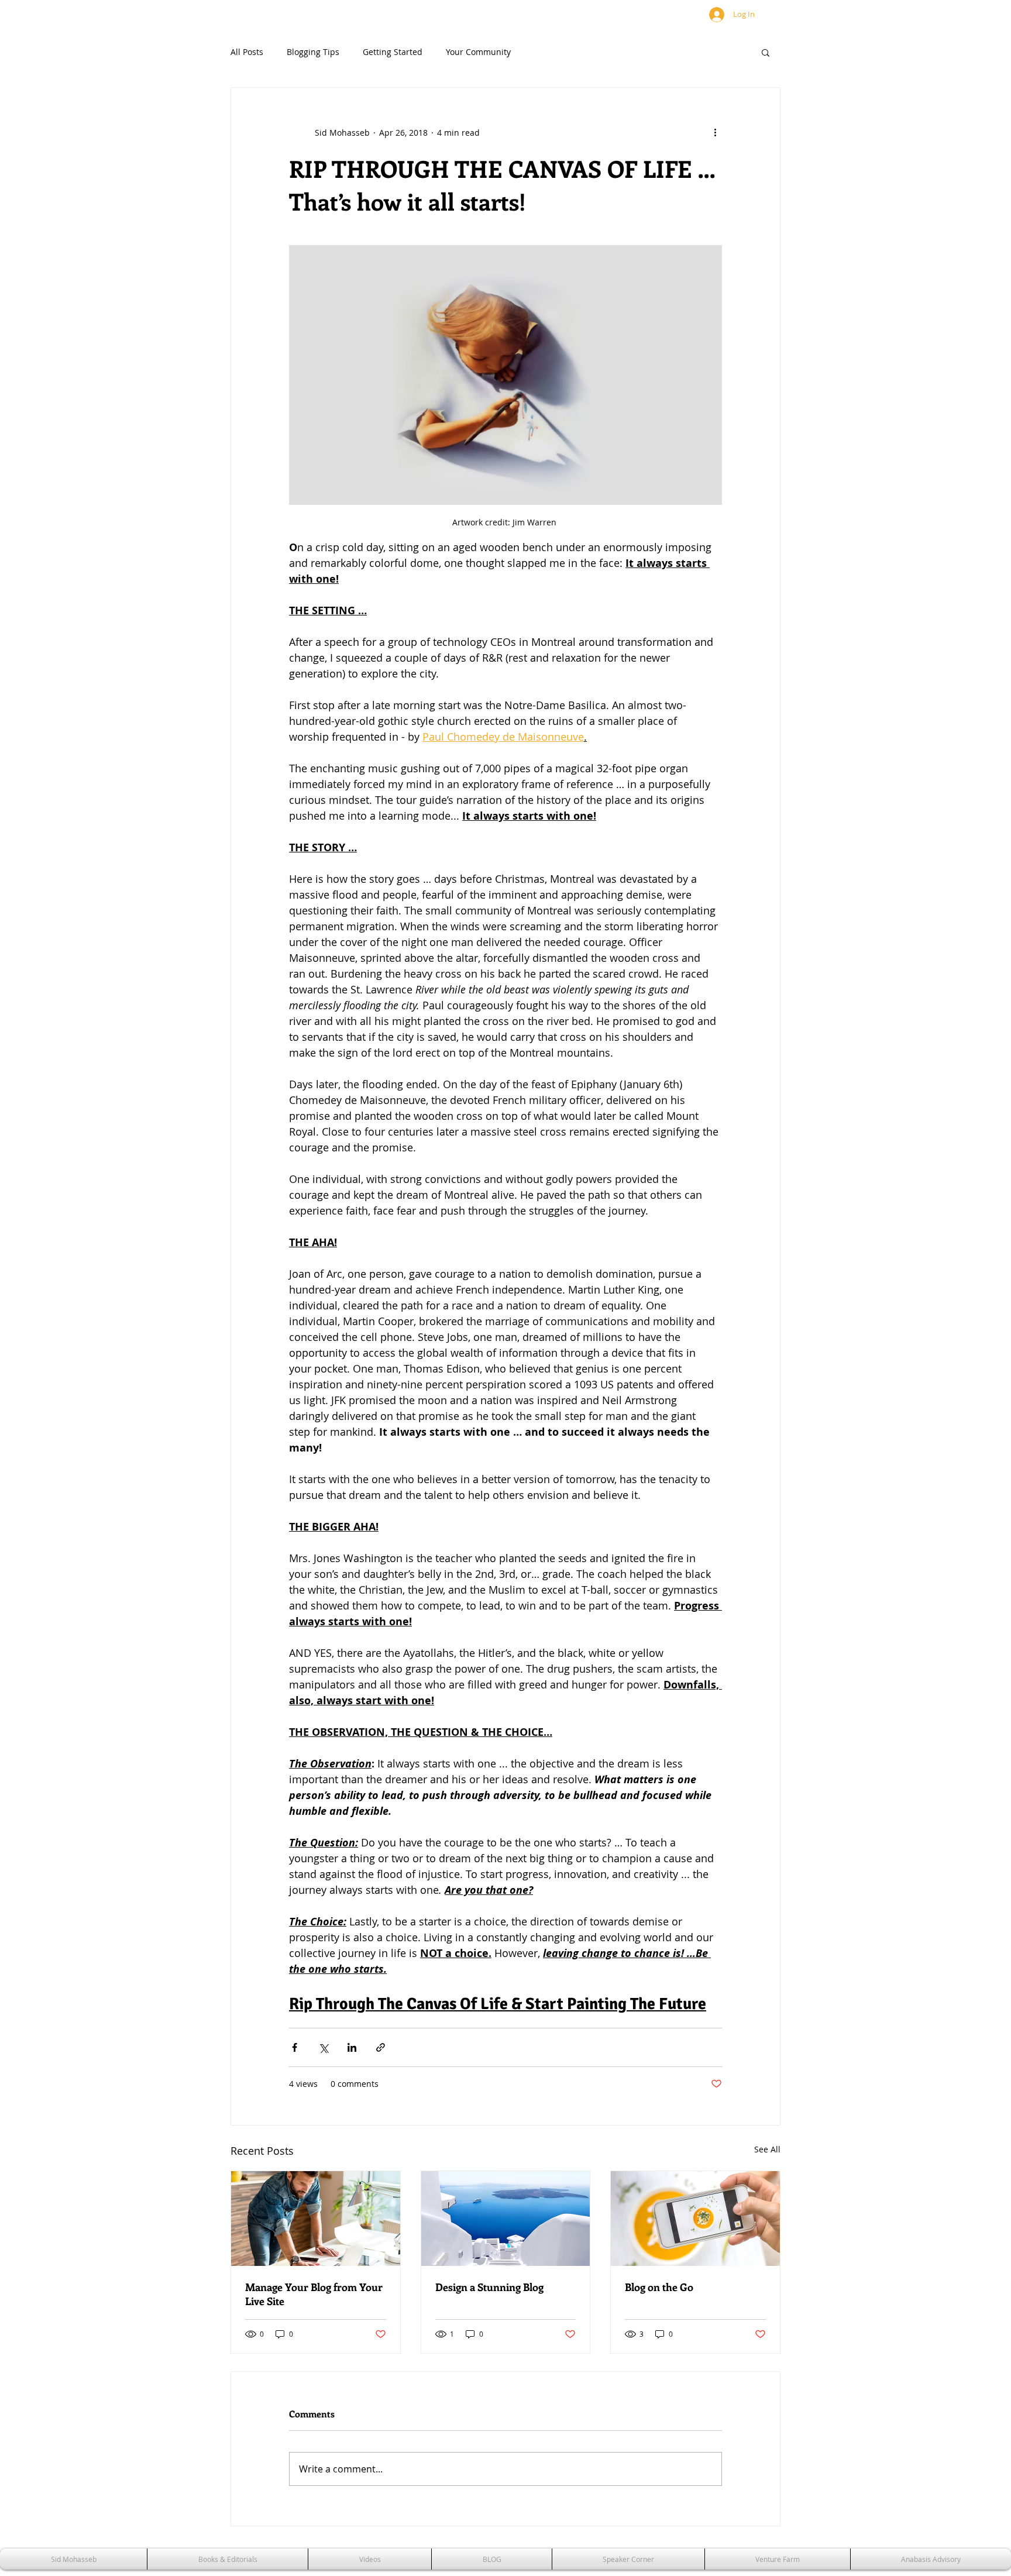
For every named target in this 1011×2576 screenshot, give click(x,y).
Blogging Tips (313, 52)
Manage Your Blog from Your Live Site (314, 2294)
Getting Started (393, 52)
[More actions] (715, 132)
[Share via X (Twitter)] (323, 2047)
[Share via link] (381, 2047)
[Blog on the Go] (695, 2219)
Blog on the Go (659, 2287)
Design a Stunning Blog (489, 2287)
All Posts (247, 52)
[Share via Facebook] (295, 2047)
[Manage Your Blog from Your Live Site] (316, 2219)
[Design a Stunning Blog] (506, 2219)
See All (767, 2149)
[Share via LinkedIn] (352, 2047)
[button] (766, 52)
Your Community (478, 52)
